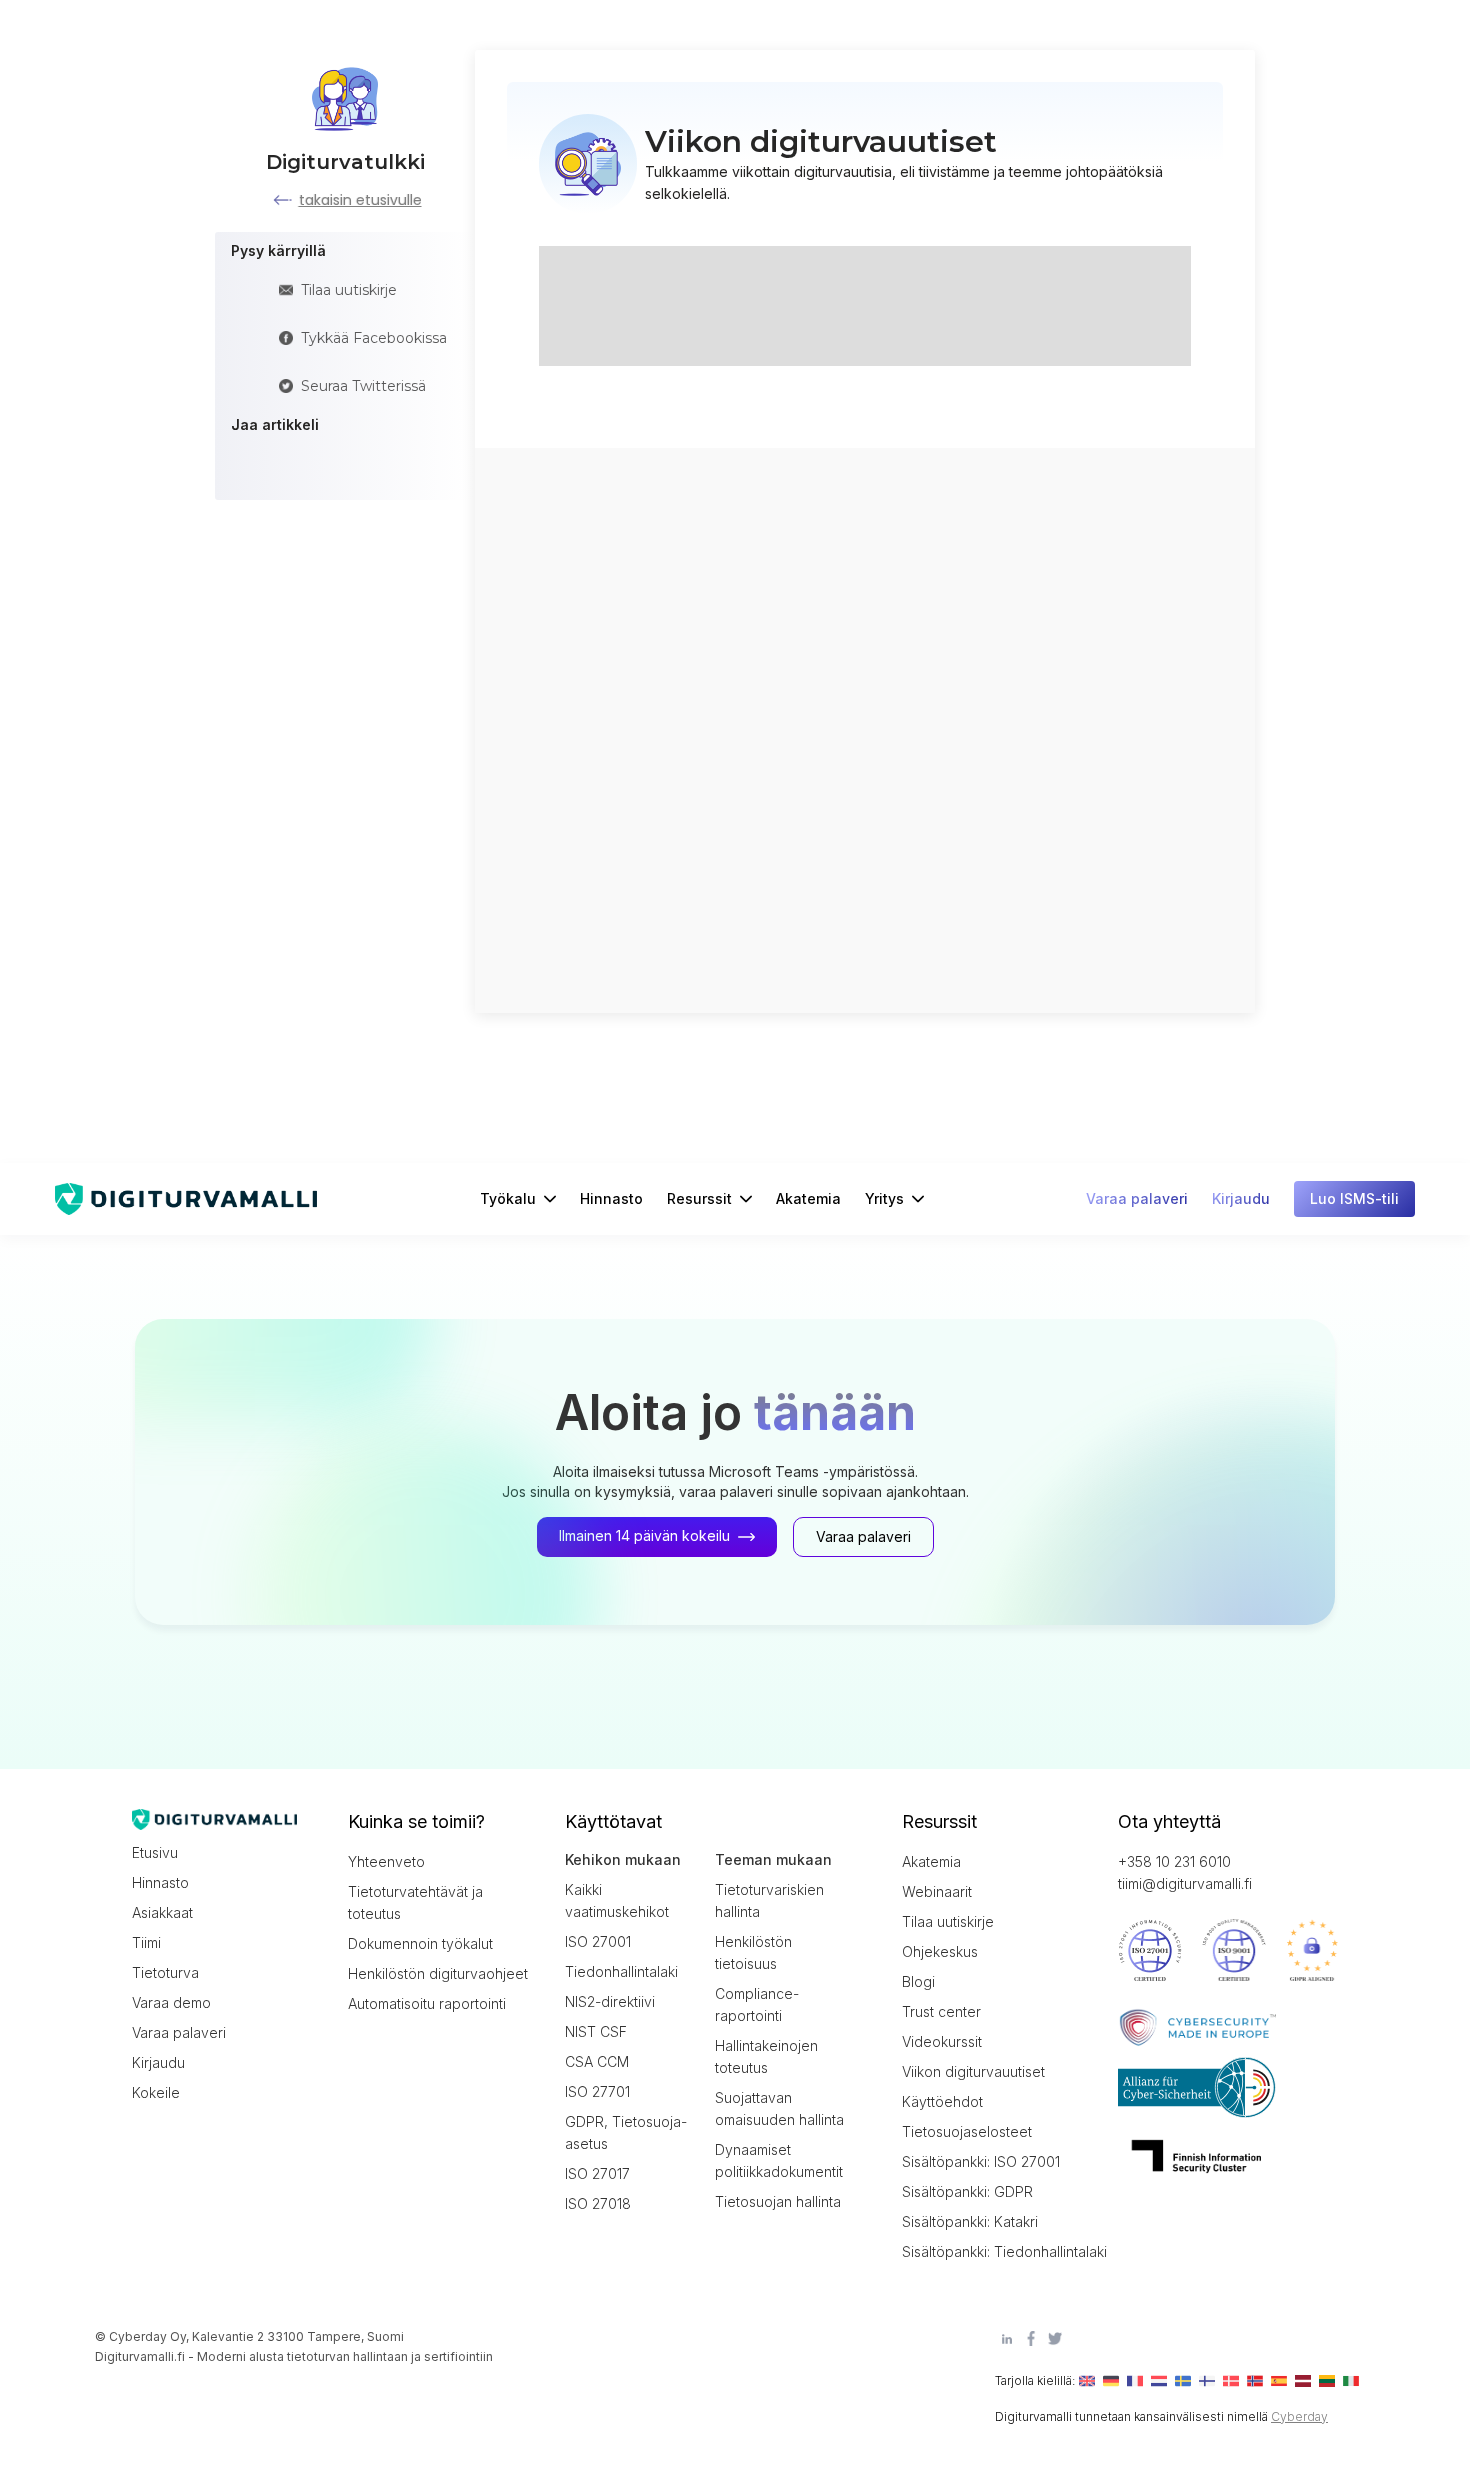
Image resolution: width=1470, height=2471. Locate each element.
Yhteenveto (386, 1861)
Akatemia (808, 1198)
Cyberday (1299, 2416)
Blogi (918, 1981)
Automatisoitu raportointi (427, 2003)
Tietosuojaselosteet (967, 2131)
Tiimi (146, 1942)
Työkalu (508, 1198)
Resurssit (699, 1198)
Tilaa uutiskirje (948, 1921)
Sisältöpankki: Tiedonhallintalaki (992, 2251)
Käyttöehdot (942, 2101)
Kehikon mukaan (623, 1859)
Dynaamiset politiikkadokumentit (779, 2160)
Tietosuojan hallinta (778, 2201)
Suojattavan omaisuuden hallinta (779, 2108)
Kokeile (156, 2092)
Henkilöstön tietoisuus (753, 1952)
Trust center (941, 2011)
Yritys (884, 1198)
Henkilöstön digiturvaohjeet (438, 1973)
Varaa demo (171, 2002)
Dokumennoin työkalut (420, 1943)
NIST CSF (596, 2031)
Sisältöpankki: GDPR (967, 2191)
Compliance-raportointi (757, 2004)
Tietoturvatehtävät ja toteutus (415, 1902)
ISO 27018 (598, 2203)
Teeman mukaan (773, 1859)
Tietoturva (165, 1972)
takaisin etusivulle (360, 200)
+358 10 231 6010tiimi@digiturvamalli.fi (1185, 1872)
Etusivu (155, 1852)
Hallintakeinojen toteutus (766, 2056)
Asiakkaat (162, 1912)
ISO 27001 (598, 1941)
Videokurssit (942, 2041)
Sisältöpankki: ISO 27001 (981, 2161)
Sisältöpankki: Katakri (970, 2221)
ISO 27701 (597, 2091)
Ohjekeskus (940, 1951)
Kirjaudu (158, 2062)
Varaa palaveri (179, 2032)
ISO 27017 (597, 2173)
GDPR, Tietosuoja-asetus (626, 2132)
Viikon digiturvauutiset (973, 2071)
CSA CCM (597, 2061)
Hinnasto (611, 1198)
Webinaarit (937, 1891)
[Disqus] (865, 728)
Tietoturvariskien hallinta (769, 1900)
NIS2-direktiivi (610, 2001)
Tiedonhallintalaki (621, 1971)
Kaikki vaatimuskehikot (617, 1900)
